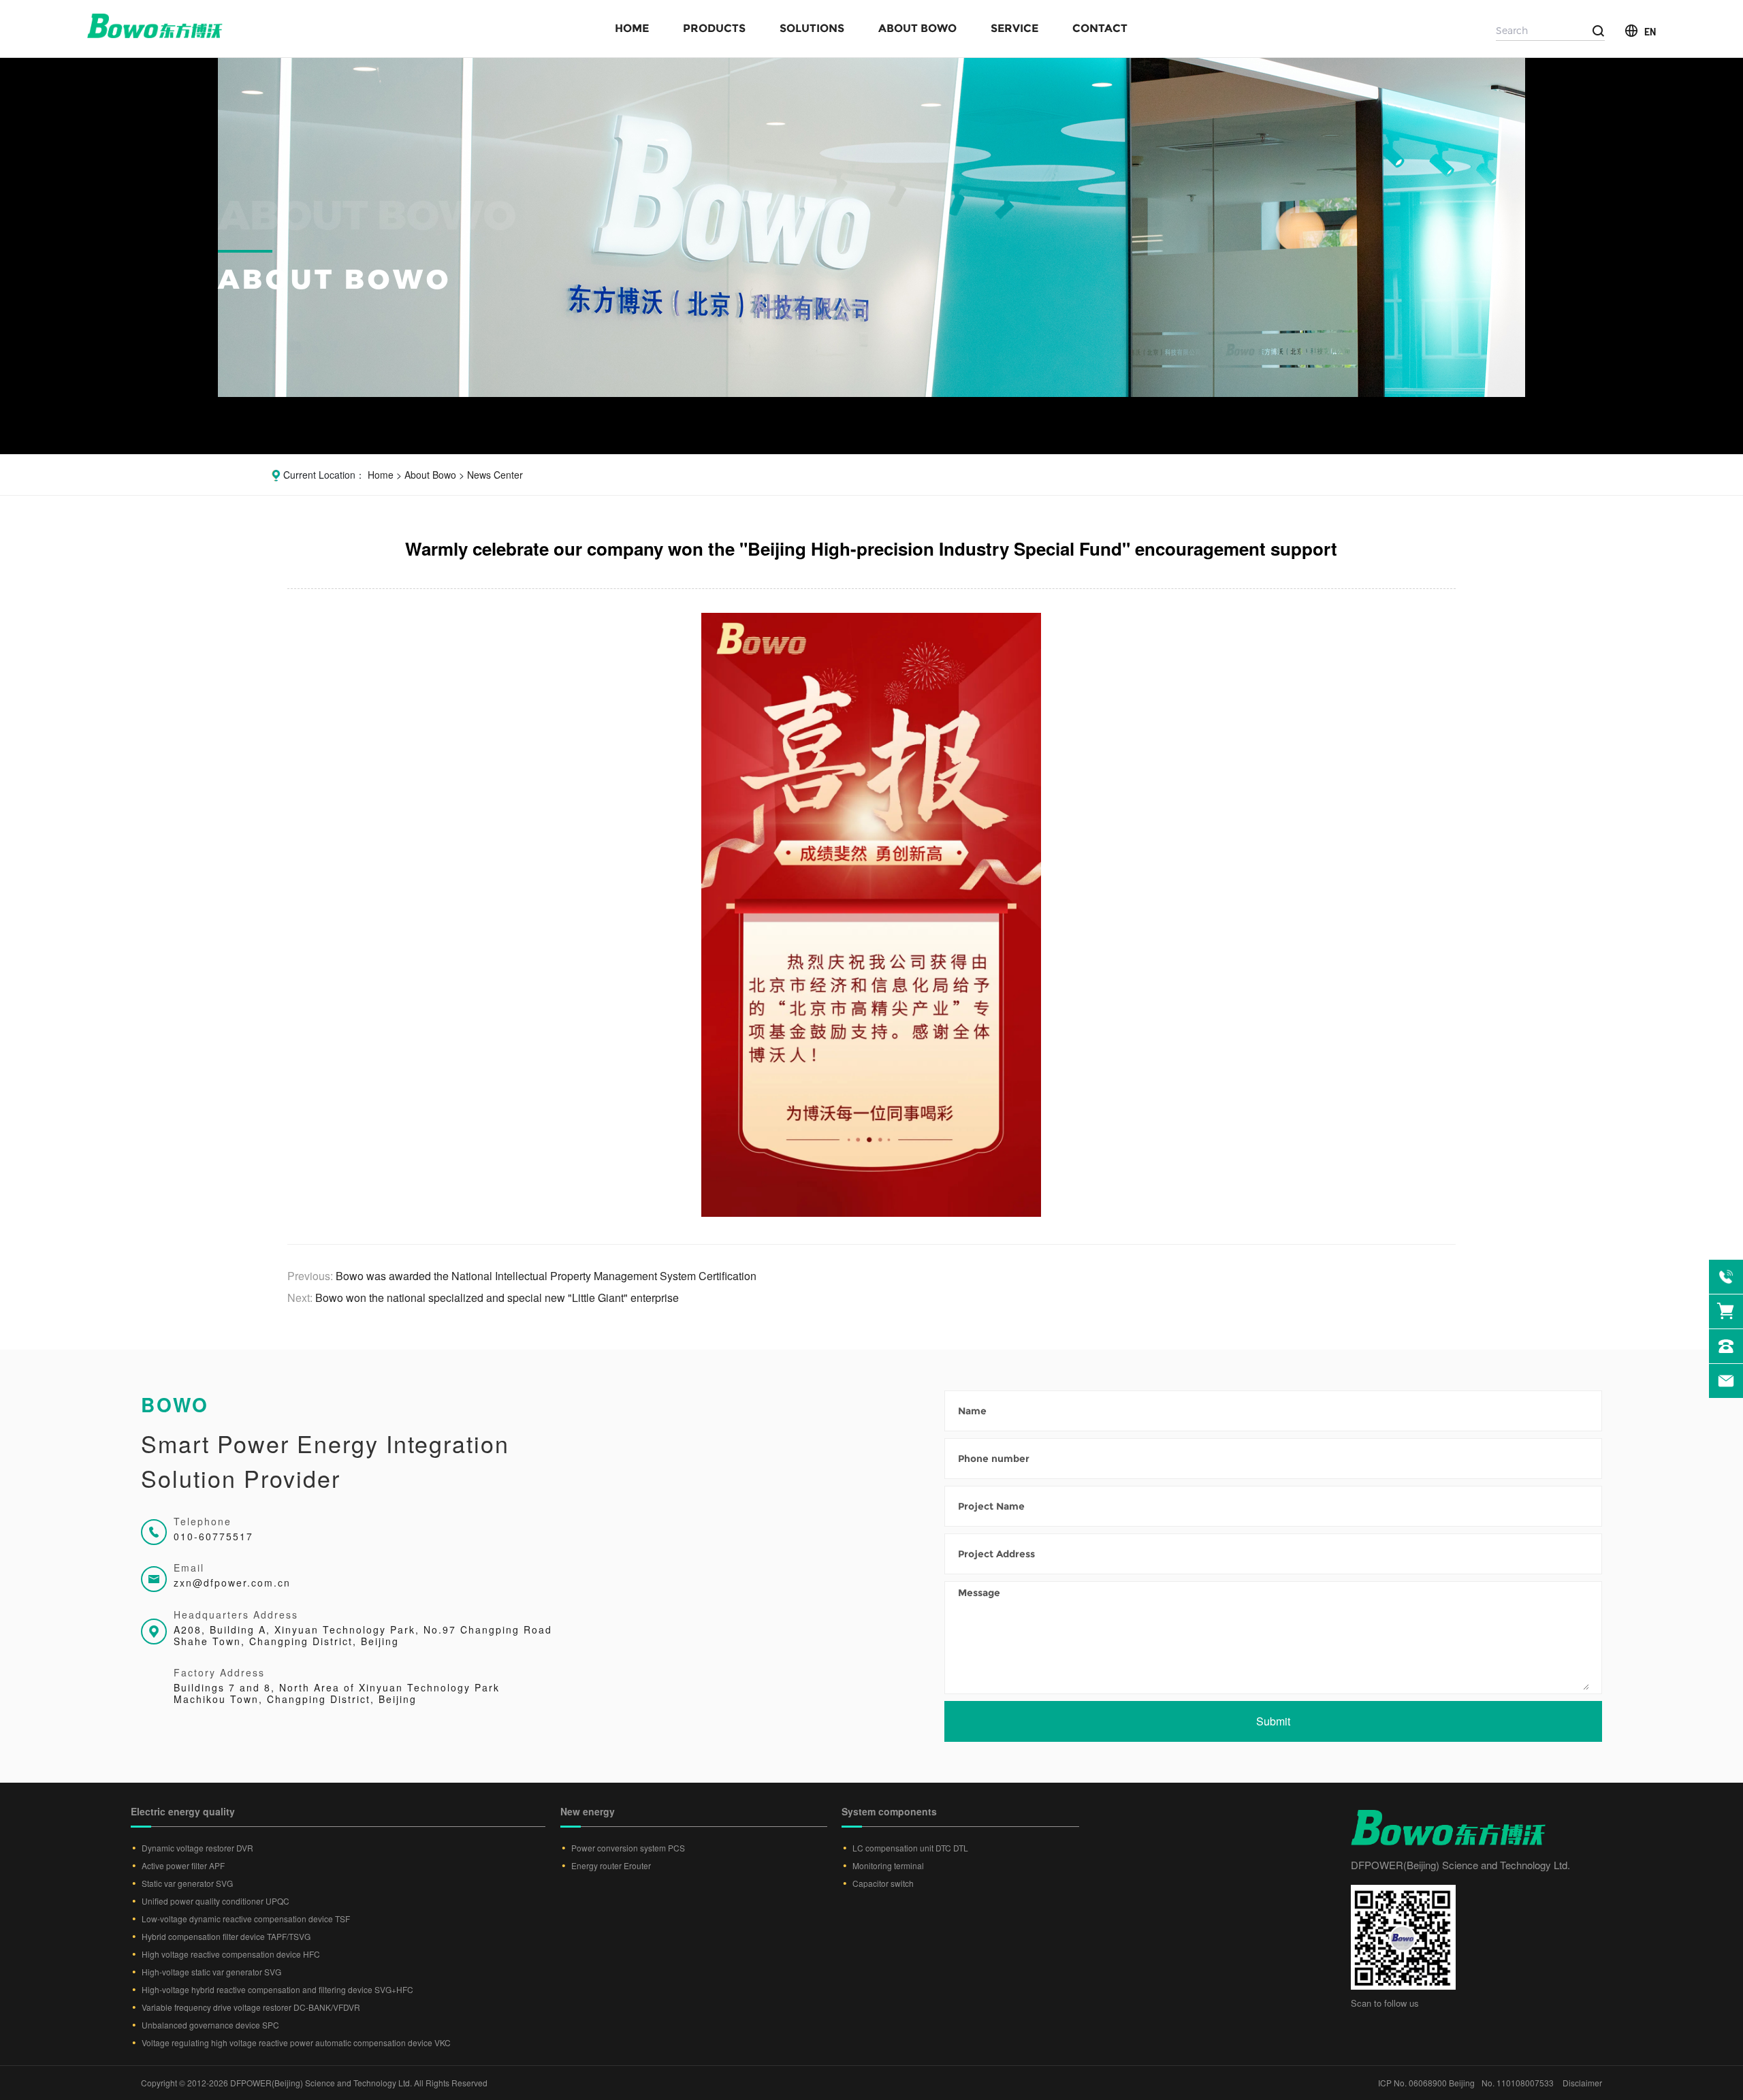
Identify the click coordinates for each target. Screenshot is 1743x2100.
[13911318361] (1726, 1277)
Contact (1100, 28)
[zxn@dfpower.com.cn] (1726, 1381)
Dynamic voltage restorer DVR (197, 1848)
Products (714, 28)
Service (1014, 28)
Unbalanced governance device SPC (210, 2025)
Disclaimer (1582, 2083)
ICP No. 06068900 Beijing (1426, 2083)
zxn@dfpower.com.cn (232, 1582)
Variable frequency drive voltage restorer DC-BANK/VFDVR (251, 2007)
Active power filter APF (183, 1865)
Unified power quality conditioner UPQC (215, 1901)
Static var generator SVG (187, 1883)
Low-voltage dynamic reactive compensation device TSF (246, 1919)
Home (632, 28)
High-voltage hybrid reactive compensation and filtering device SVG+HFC (277, 1989)
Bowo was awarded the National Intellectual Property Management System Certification (546, 1276)
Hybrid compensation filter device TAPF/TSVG (226, 1936)
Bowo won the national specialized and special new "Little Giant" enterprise (497, 1298)
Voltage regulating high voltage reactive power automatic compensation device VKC (296, 2042)
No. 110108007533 (1518, 2083)
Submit (1273, 1721)
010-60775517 (213, 1536)
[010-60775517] (1726, 1346)
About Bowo (917, 28)
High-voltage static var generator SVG (211, 1972)
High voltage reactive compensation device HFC (231, 1954)
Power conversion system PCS (628, 1848)
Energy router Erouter (611, 1865)
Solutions (812, 28)
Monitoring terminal (888, 1865)
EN (1650, 31)
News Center (495, 475)
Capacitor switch (883, 1883)
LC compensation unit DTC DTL (910, 1848)
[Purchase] (1726, 1311)
